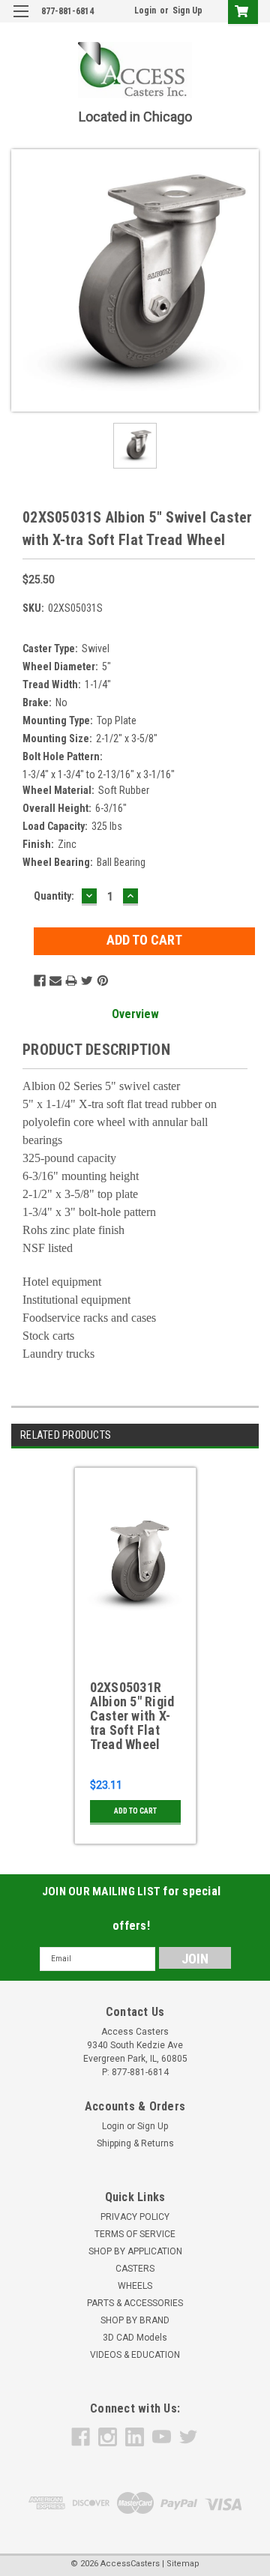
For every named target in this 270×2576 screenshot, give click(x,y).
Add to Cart (135, 1811)
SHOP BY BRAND (135, 2320)
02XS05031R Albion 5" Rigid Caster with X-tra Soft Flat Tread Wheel (132, 1716)
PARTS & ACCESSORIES (135, 2303)
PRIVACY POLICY (135, 2217)
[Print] (71, 981)
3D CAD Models (135, 2338)
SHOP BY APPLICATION (135, 2251)
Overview (135, 1014)
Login (145, 10)
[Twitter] (87, 981)
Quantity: (54, 896)
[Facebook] (40, 981)
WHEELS (135, 2286)
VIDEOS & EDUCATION (135, 2355)
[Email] (55, 981)
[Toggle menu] (21, 21)
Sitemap (183, 2564)
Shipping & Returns (135, 2143)
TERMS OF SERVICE (135, 2234)
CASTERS (135, 2269)
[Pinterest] (103, 981)
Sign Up (187, 10)
